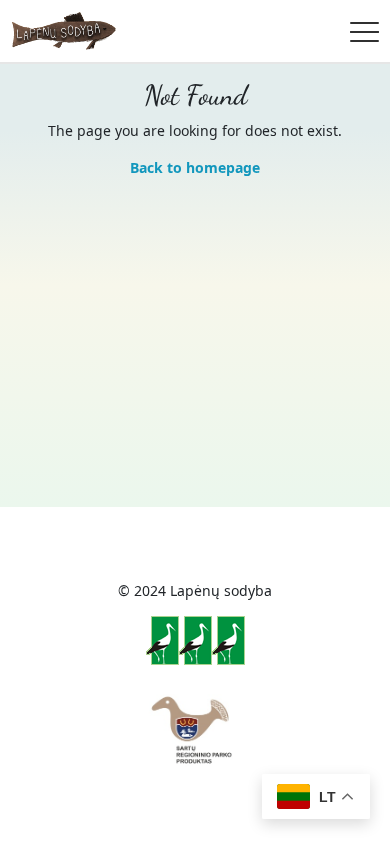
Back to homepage (195, 167)
